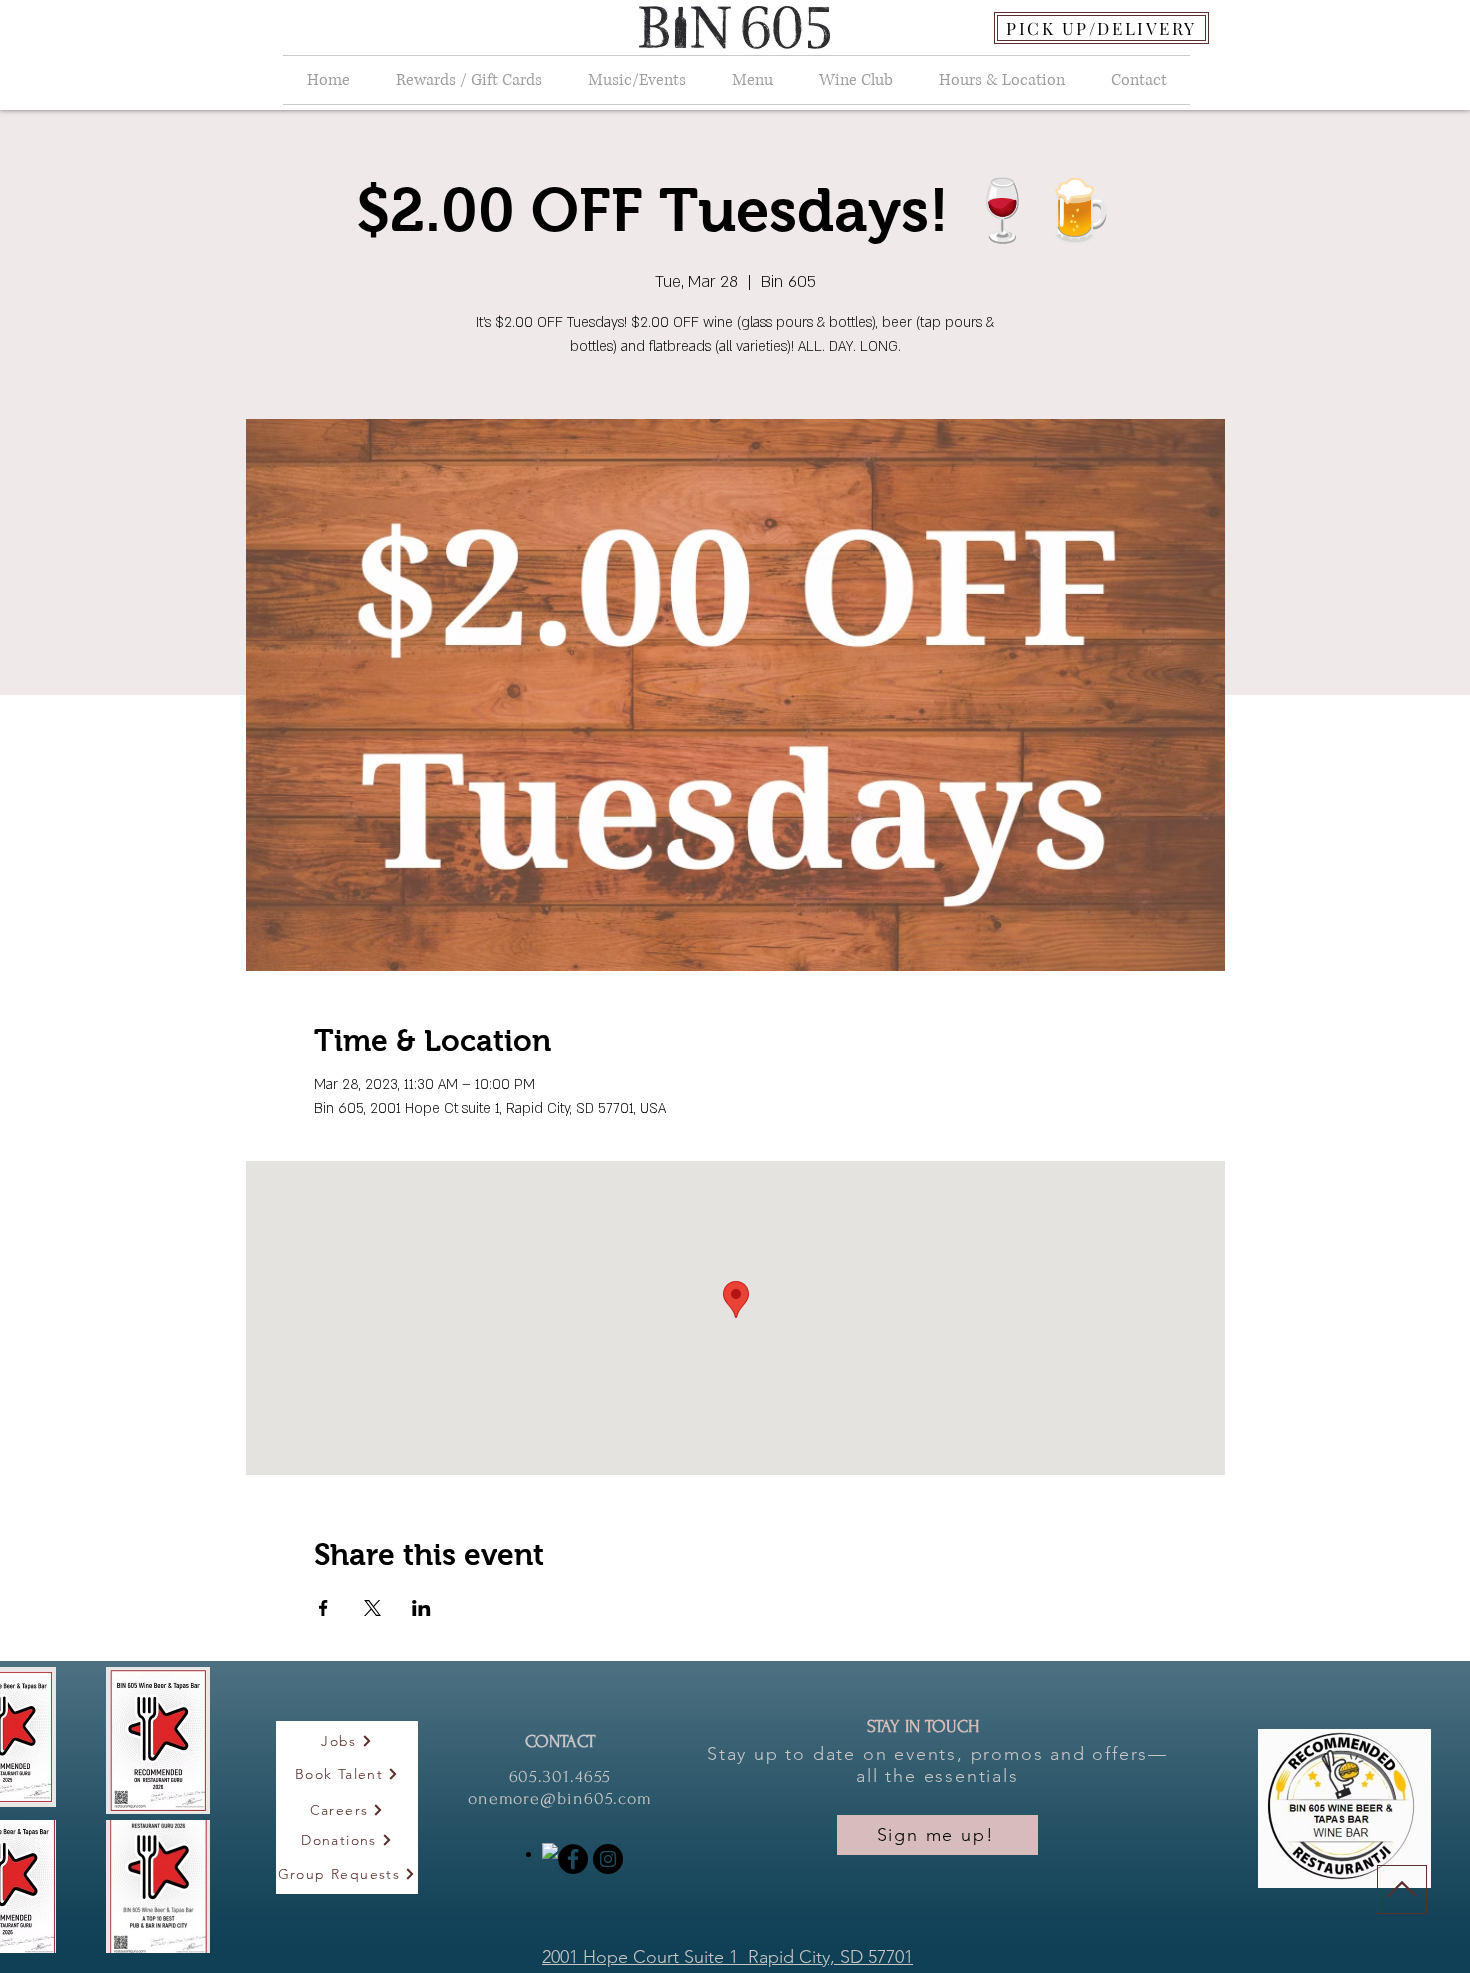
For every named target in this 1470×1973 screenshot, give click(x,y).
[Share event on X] (372, 1608)
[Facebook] (573, 1859)
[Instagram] (608, 1859)
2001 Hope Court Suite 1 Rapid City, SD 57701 (727, 1957)
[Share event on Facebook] (323, 1608)
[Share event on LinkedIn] (421, 1608)
